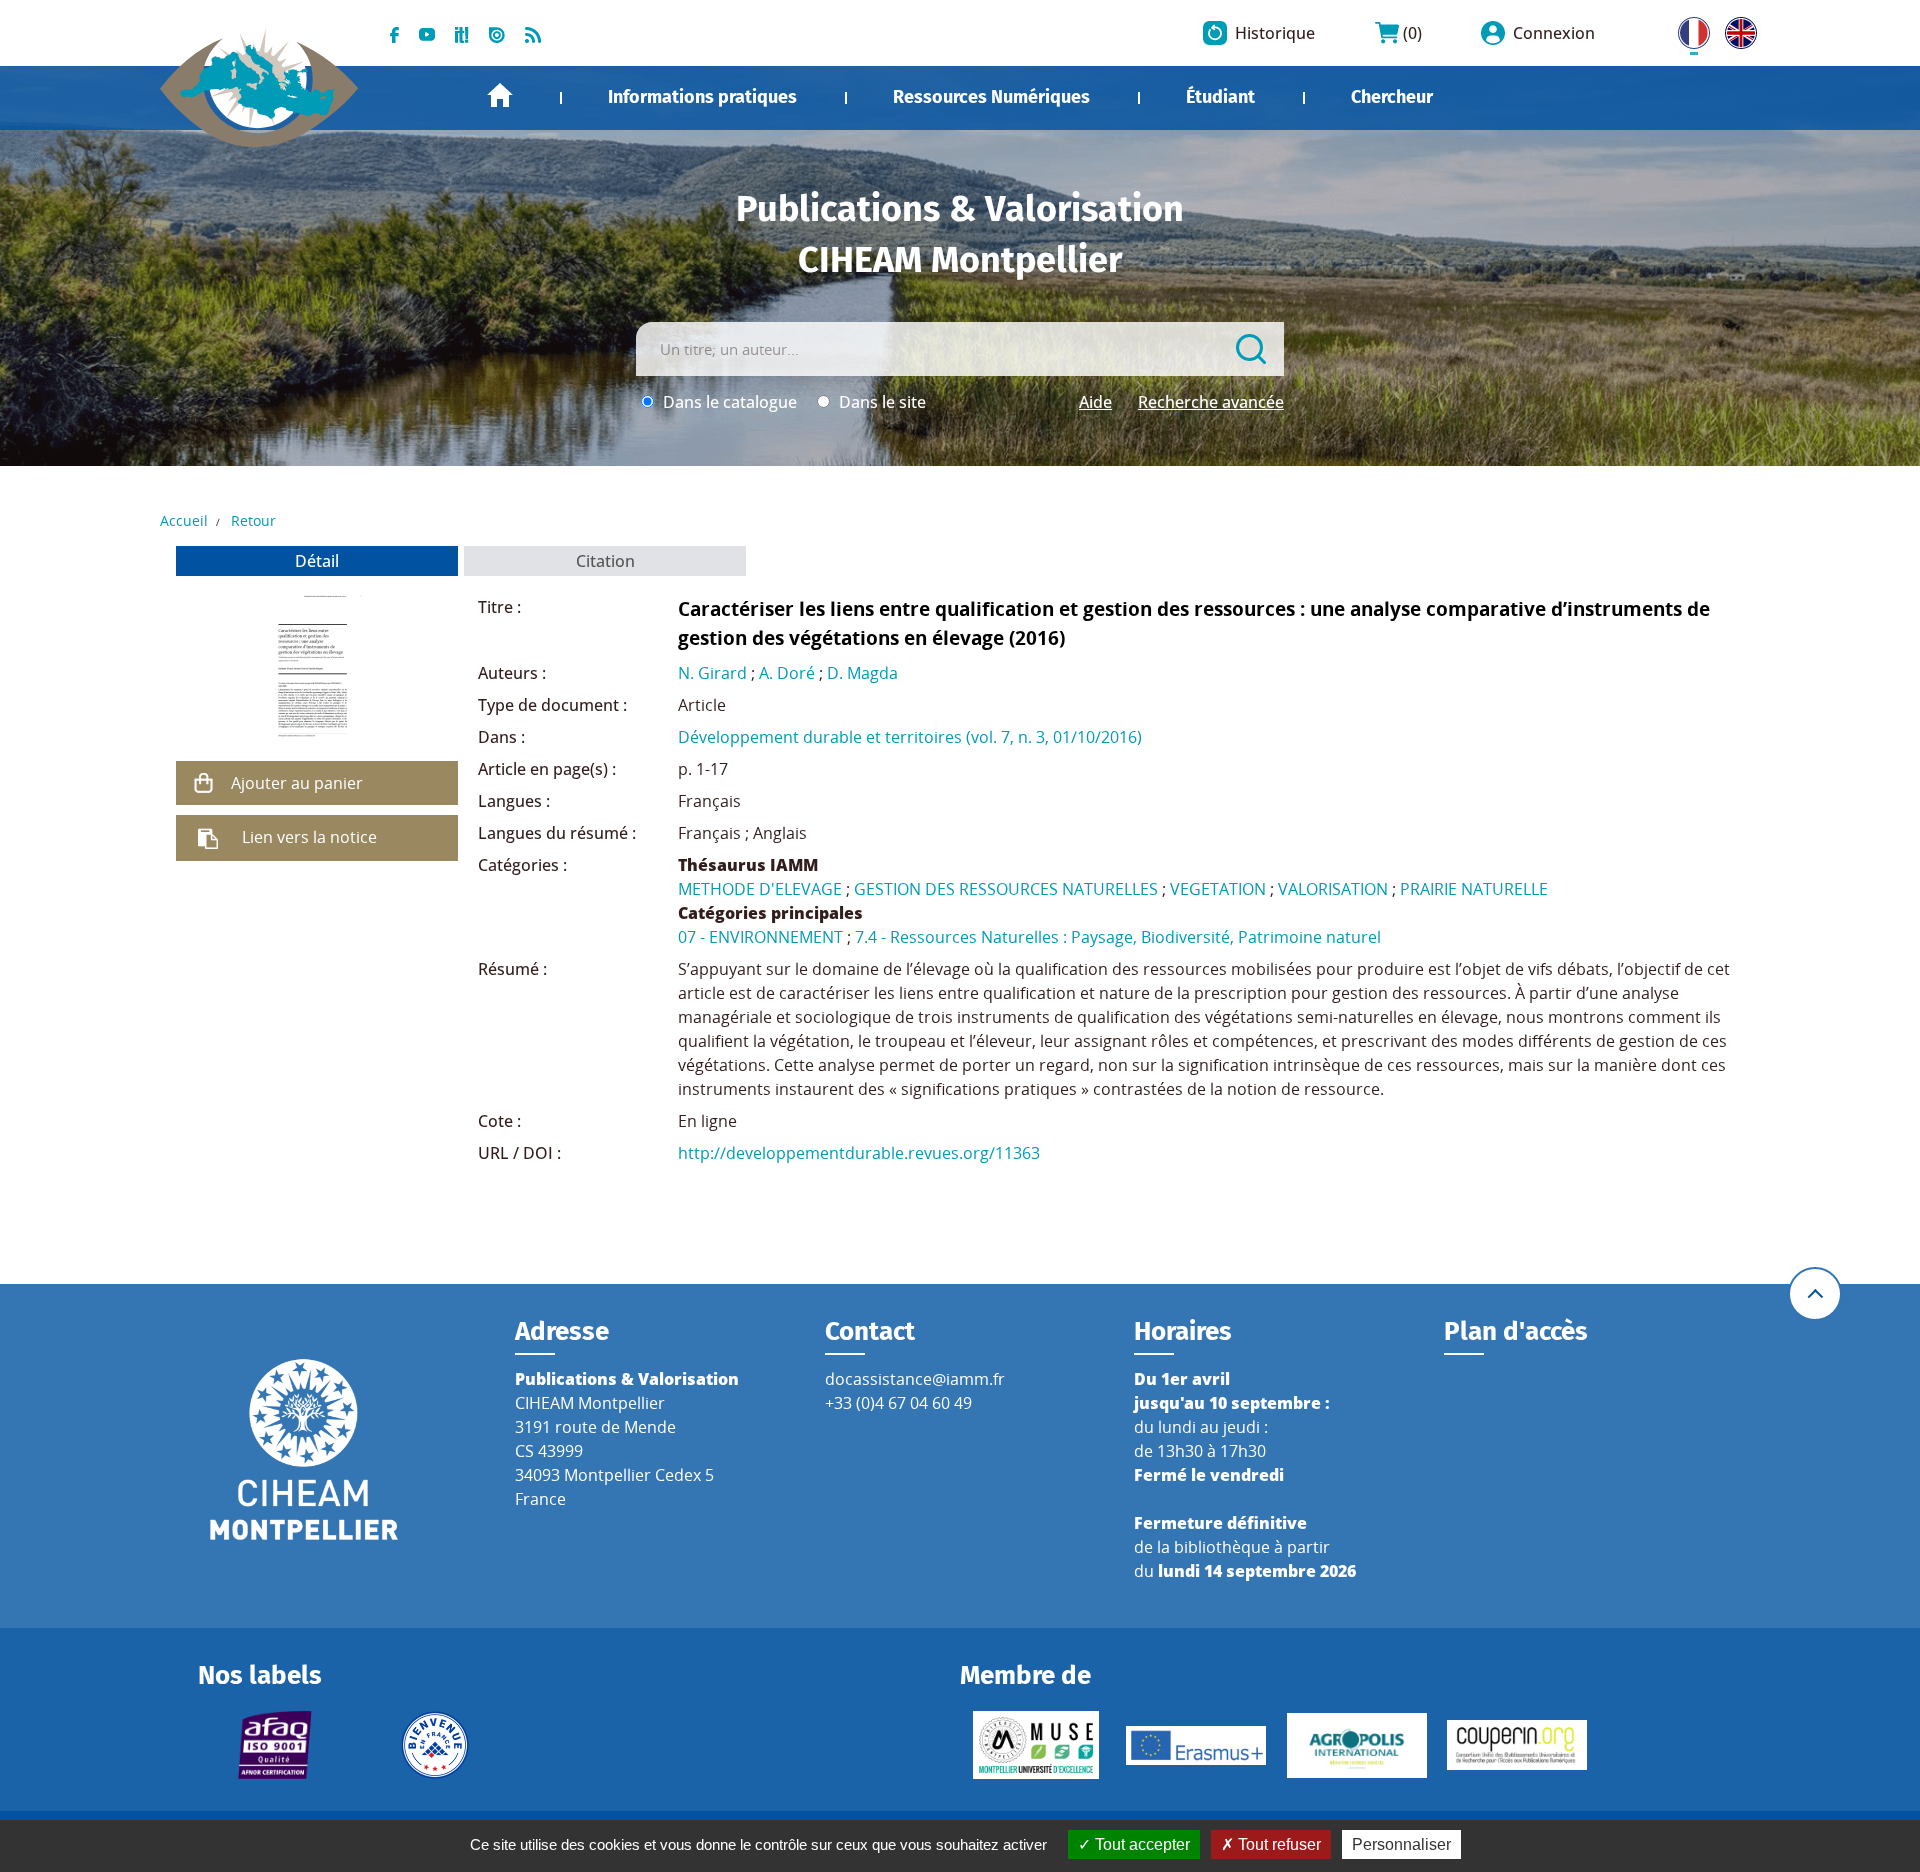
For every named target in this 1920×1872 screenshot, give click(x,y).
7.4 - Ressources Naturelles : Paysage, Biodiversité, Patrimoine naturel (1118, 937)
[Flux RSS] (533, 33)
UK (1736, 29)
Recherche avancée (1211, 402)
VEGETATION (1218, 889)
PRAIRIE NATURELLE (1474, 889)
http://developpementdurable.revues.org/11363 (859, 1153)
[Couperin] (1517, 1745)
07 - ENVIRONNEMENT (760, 937)
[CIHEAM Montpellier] (304, 1448)
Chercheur (1392, 97)
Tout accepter (1140, 1844)
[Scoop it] (462, 33)
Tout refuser (1277, 1844)
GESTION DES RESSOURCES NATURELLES (1006, 889)
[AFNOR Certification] (274, 1745)
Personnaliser (1401, 1844)
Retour (253, 520)
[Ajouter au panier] (204, 783)
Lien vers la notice (309, 837)
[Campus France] (435, 1745)
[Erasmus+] (1196, 1745)
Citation (605, 561)
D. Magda (862, 673)
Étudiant (1220, 97)
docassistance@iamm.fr (915, 1379)
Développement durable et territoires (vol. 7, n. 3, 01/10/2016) (910, 737)
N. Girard (712, 673)
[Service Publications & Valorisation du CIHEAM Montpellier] (259, 78)
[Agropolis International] (1357, 1745)
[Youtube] (427, 33)
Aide (1095, 402)
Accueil (500, 95)
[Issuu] (497, 33)
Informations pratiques (702, 97)
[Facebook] (394, 33)
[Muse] (1036, 1745)
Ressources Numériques (991, 97)
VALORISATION (1333, 889)
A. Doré (787, 673)
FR (1687, 29)
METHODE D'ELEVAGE (760, 889)
